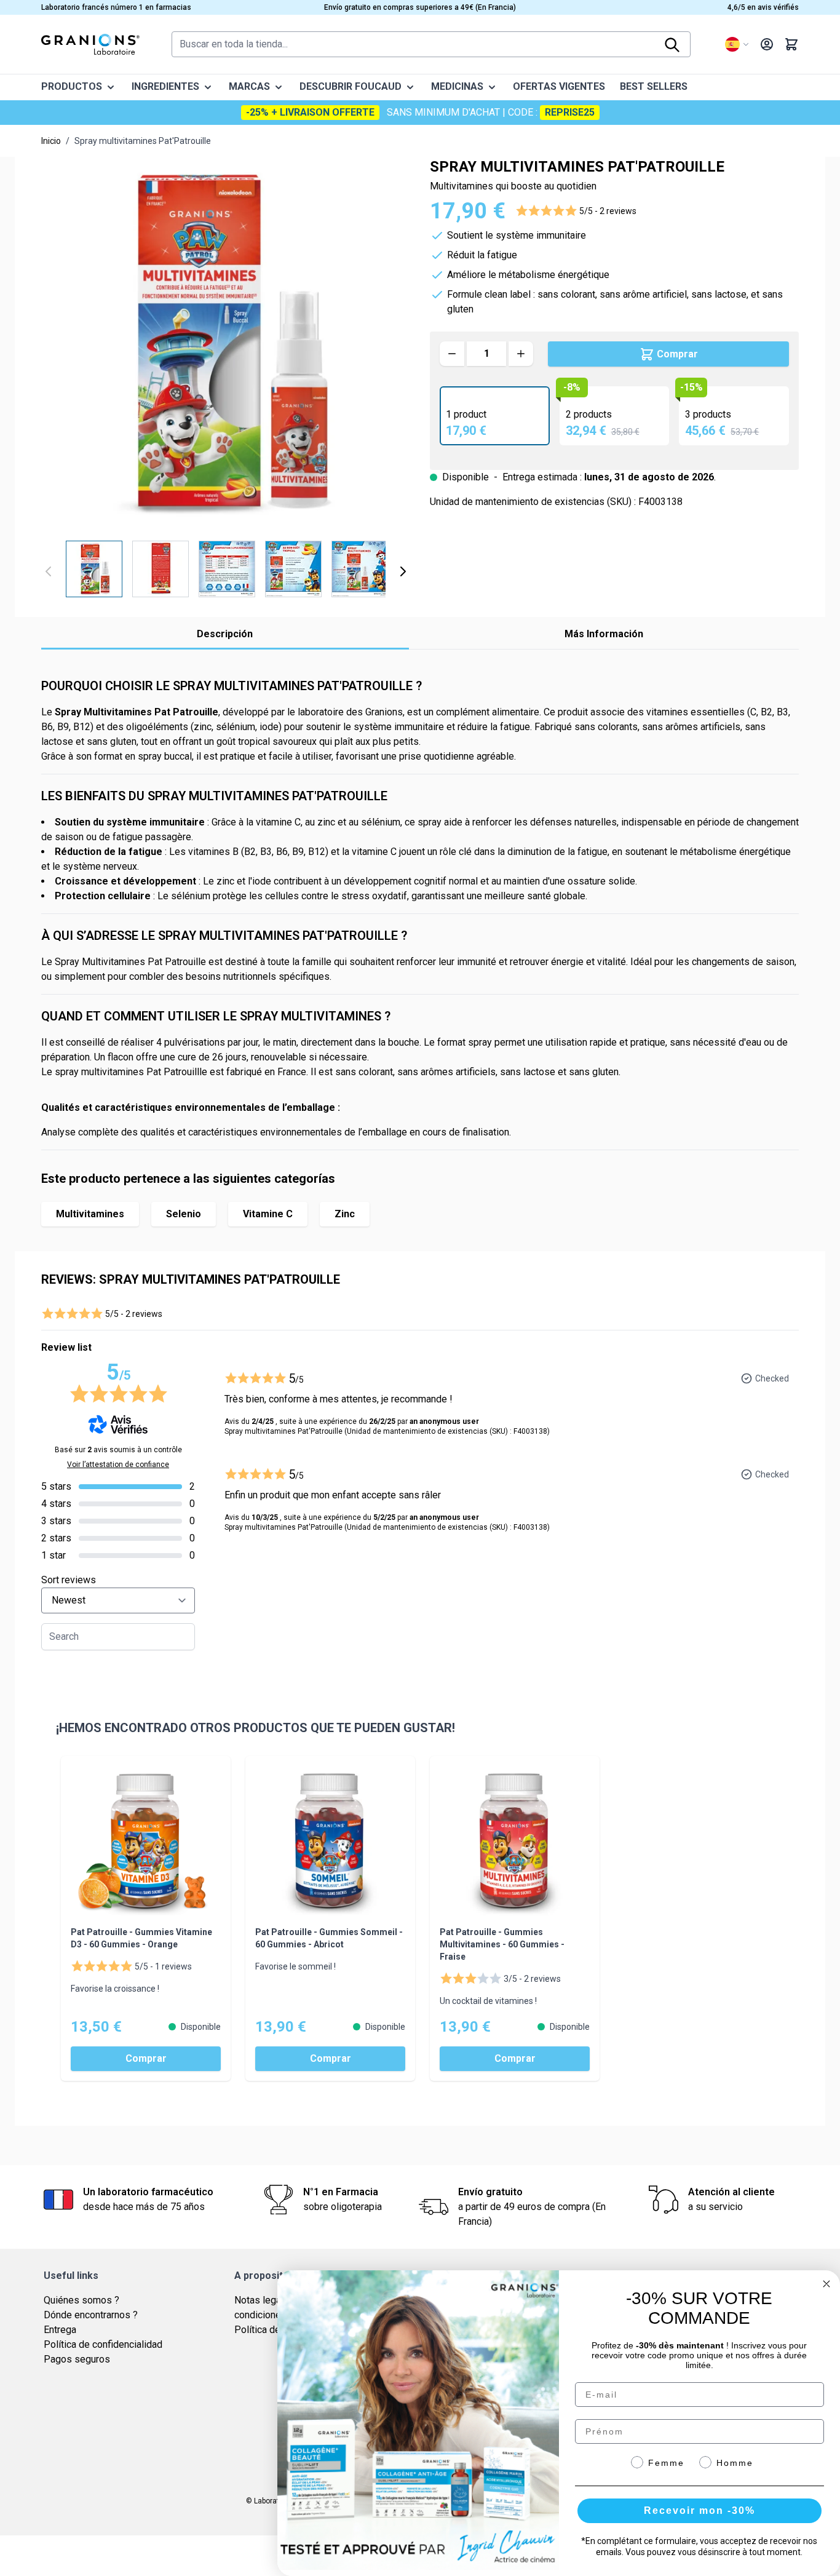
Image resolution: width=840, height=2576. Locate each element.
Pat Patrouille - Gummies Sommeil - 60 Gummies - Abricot (329, 1938)
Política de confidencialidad (103, 2344)
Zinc (345, 1214)
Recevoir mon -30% (699, 2510)
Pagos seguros (77, 2359)
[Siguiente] (403, 571)
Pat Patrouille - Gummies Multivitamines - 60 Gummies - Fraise (502, 1944)
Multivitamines (90, 1214)
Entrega (60, 2330)
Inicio (51, 141)
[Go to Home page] (90, 44)
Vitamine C (268, 1214)
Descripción (225, 634)
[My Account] (767, 44)
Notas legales (264, 2300)
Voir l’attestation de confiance (118, 1465)
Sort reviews (69, 1580)
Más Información (604, 634)
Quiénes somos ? (81, 2300)
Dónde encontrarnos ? (91, 2315)
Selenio (184, 1214)
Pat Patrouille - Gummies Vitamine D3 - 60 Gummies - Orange (141, 1938)
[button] (576, 211)
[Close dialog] (826, 2284)
